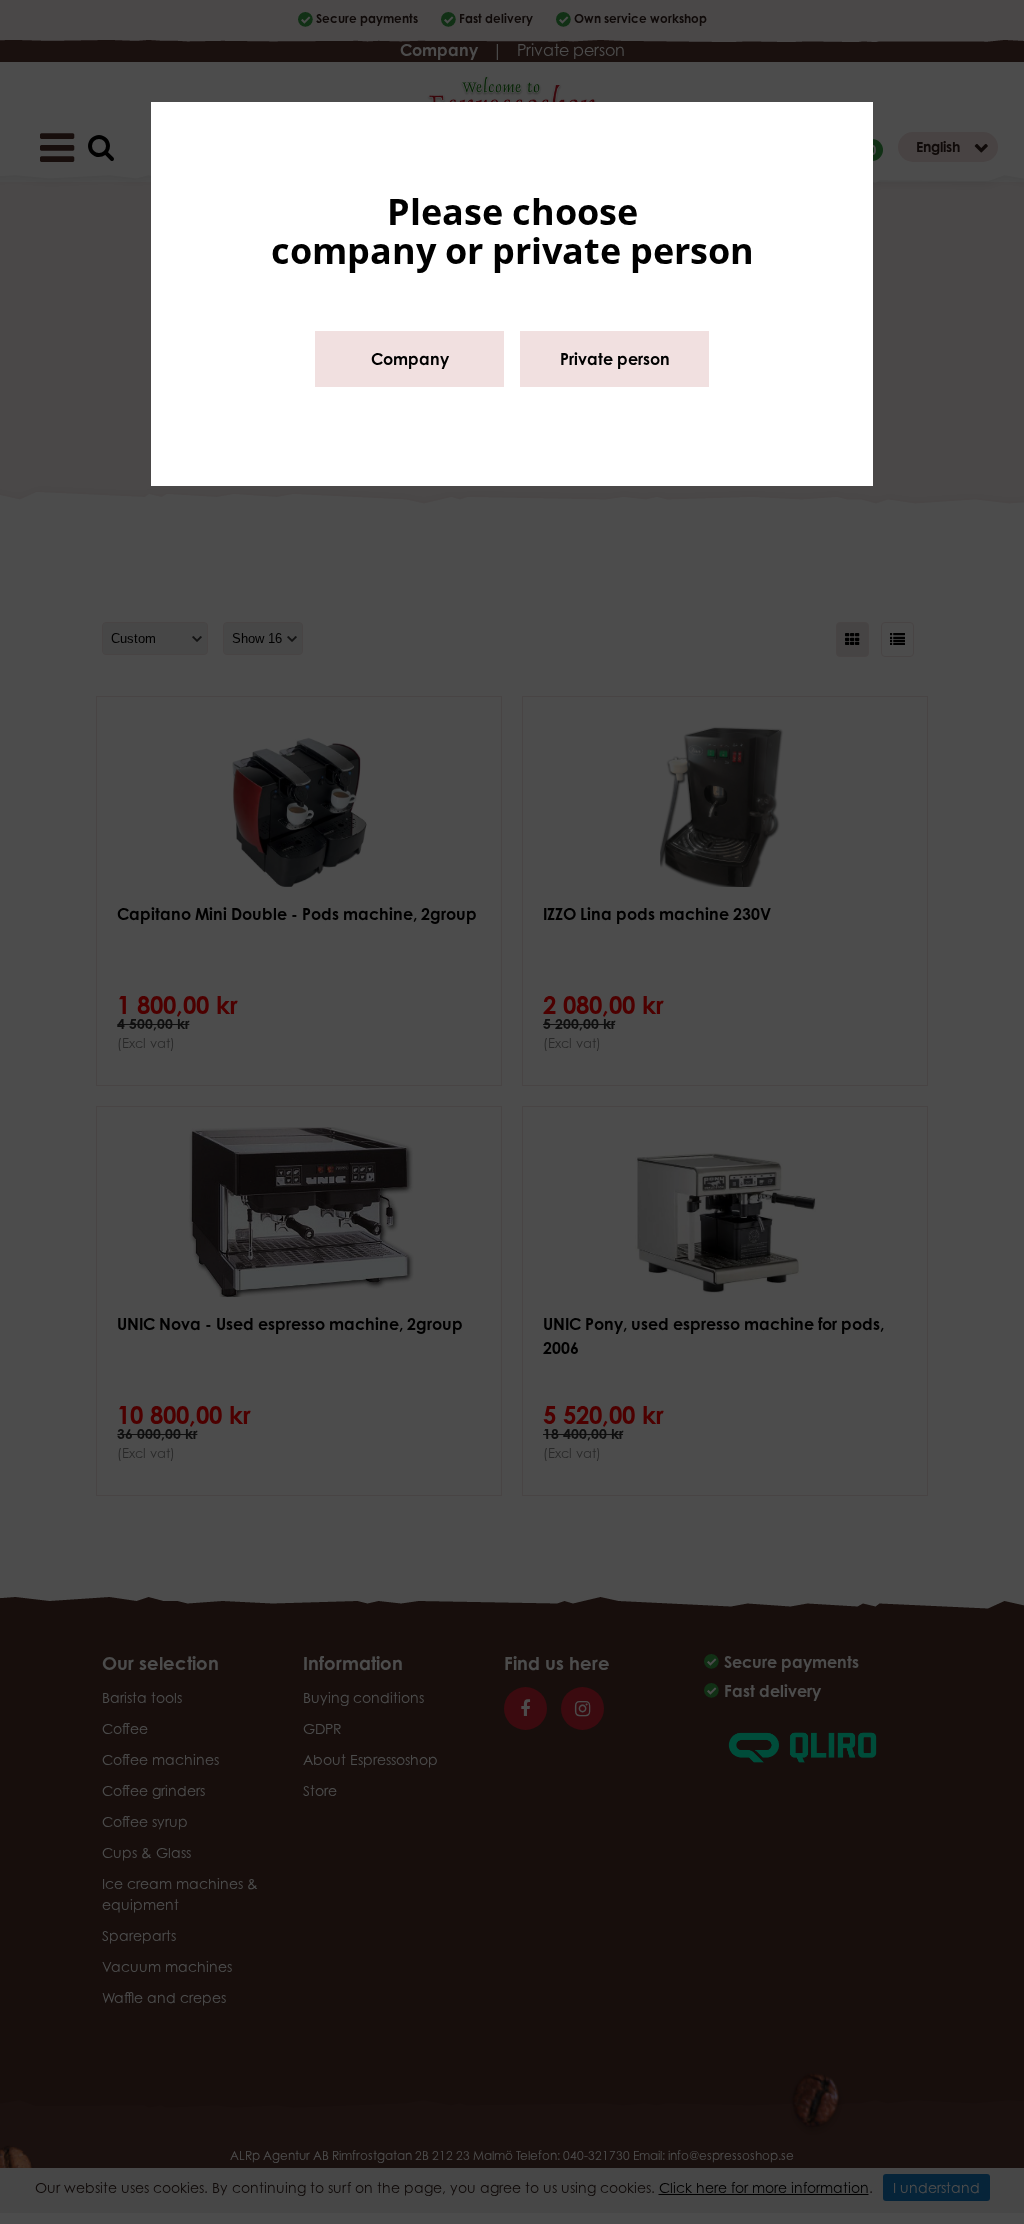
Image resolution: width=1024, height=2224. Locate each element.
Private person (615, 359)
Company (410, 359)
